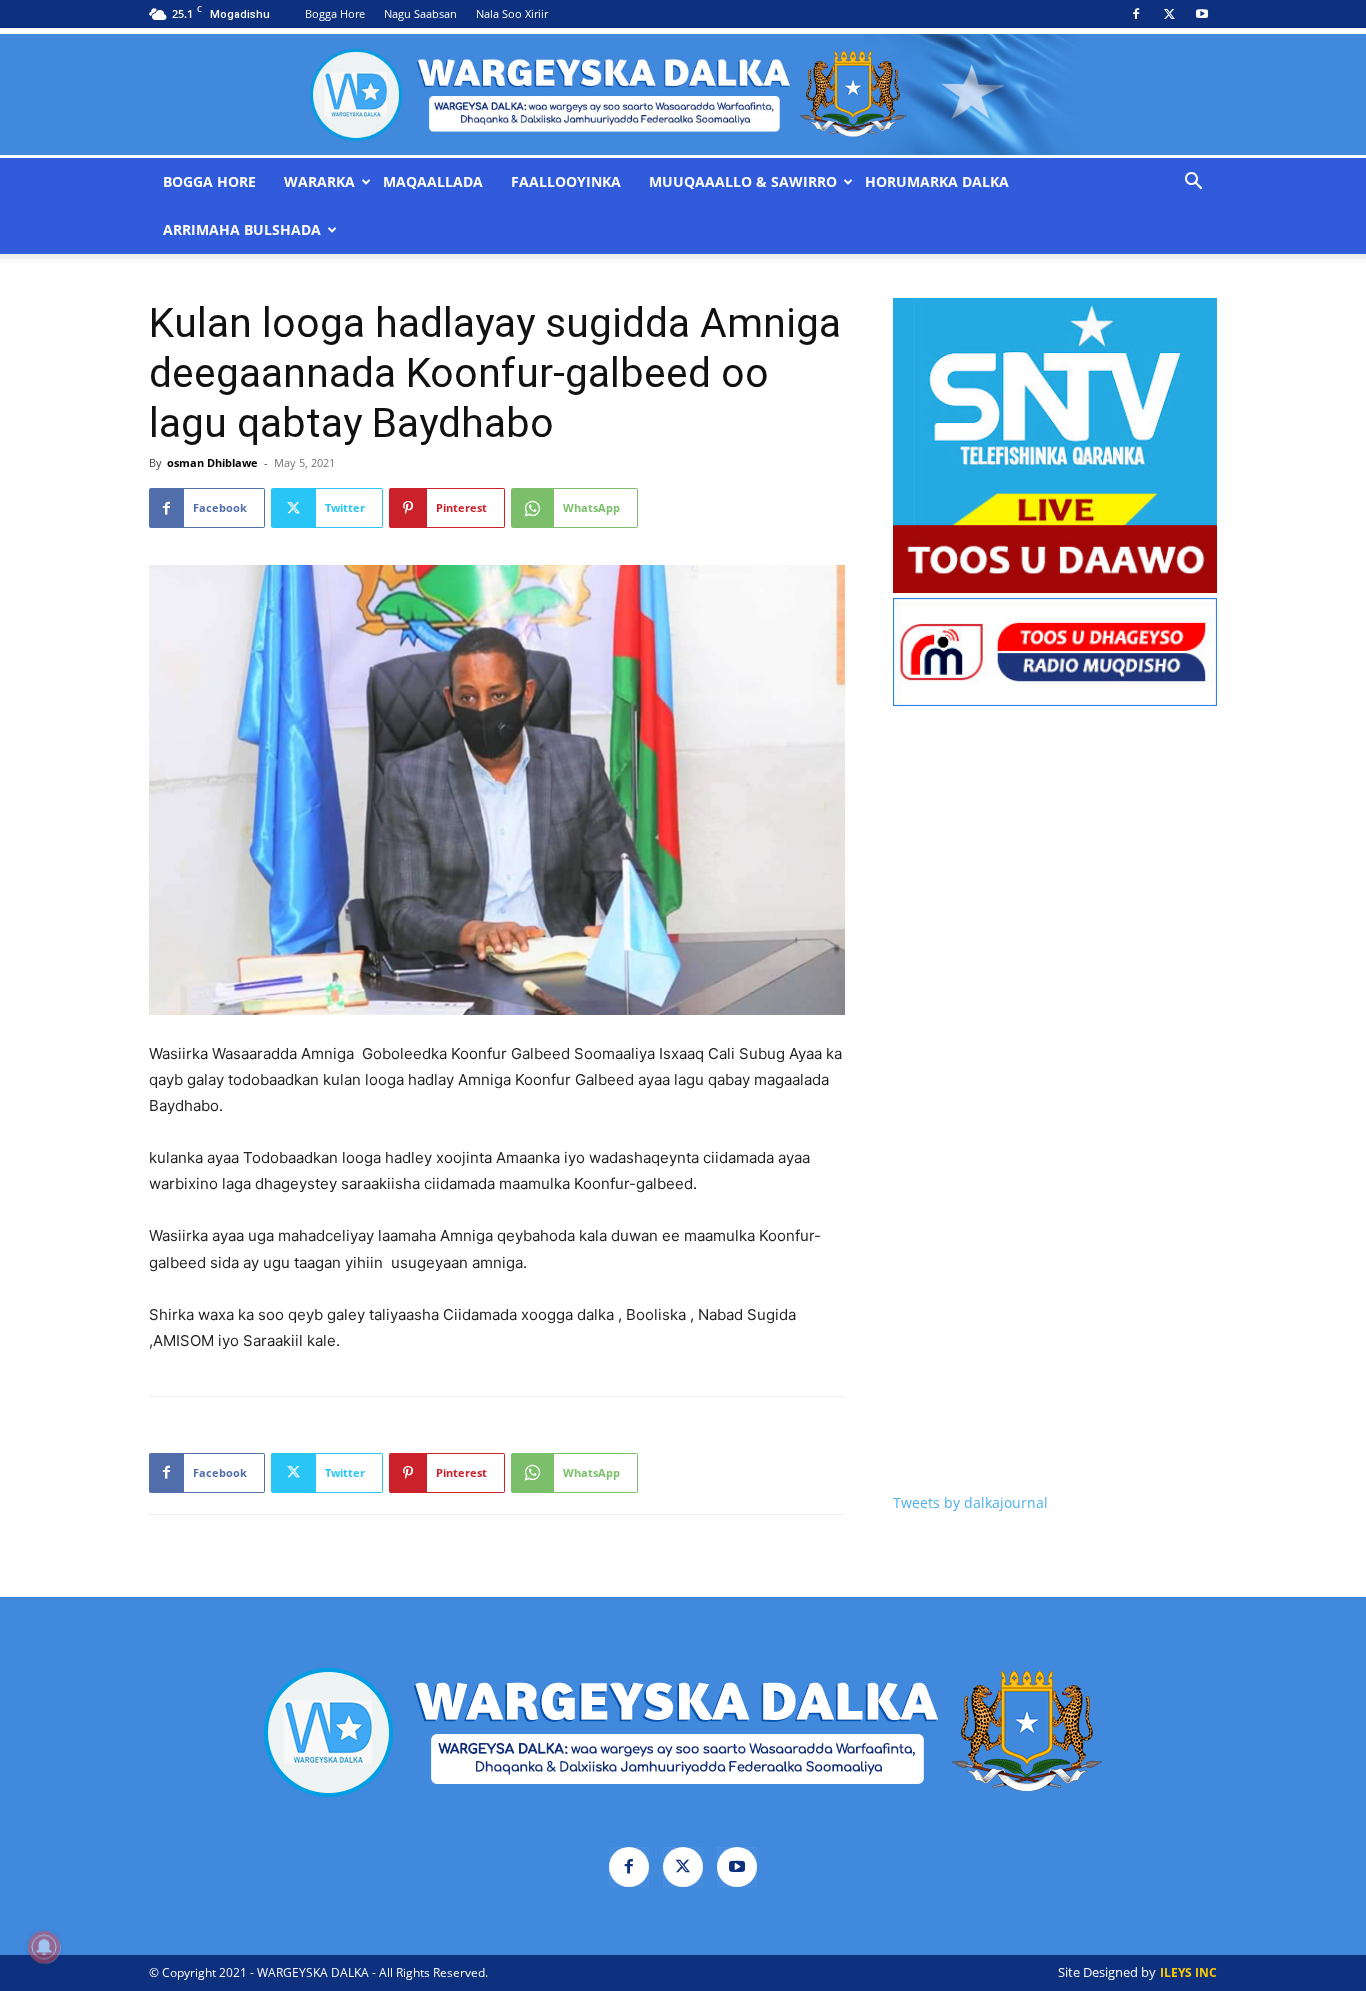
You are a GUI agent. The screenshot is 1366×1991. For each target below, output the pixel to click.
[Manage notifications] (44, 1947)
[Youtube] (1202, 14)
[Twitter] (1169, 14)
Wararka (319, 182)
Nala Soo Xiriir (512, 13)
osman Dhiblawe (212, 462)
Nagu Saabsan (420, 13)
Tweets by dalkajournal (970, 1502)
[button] (1193, 183)
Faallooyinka (566, 182)
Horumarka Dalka (937, 182)
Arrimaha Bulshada (242, 230)
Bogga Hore (335, 13)
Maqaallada (433, 182)
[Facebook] (1136, 14)
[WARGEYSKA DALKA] (683, 94)
